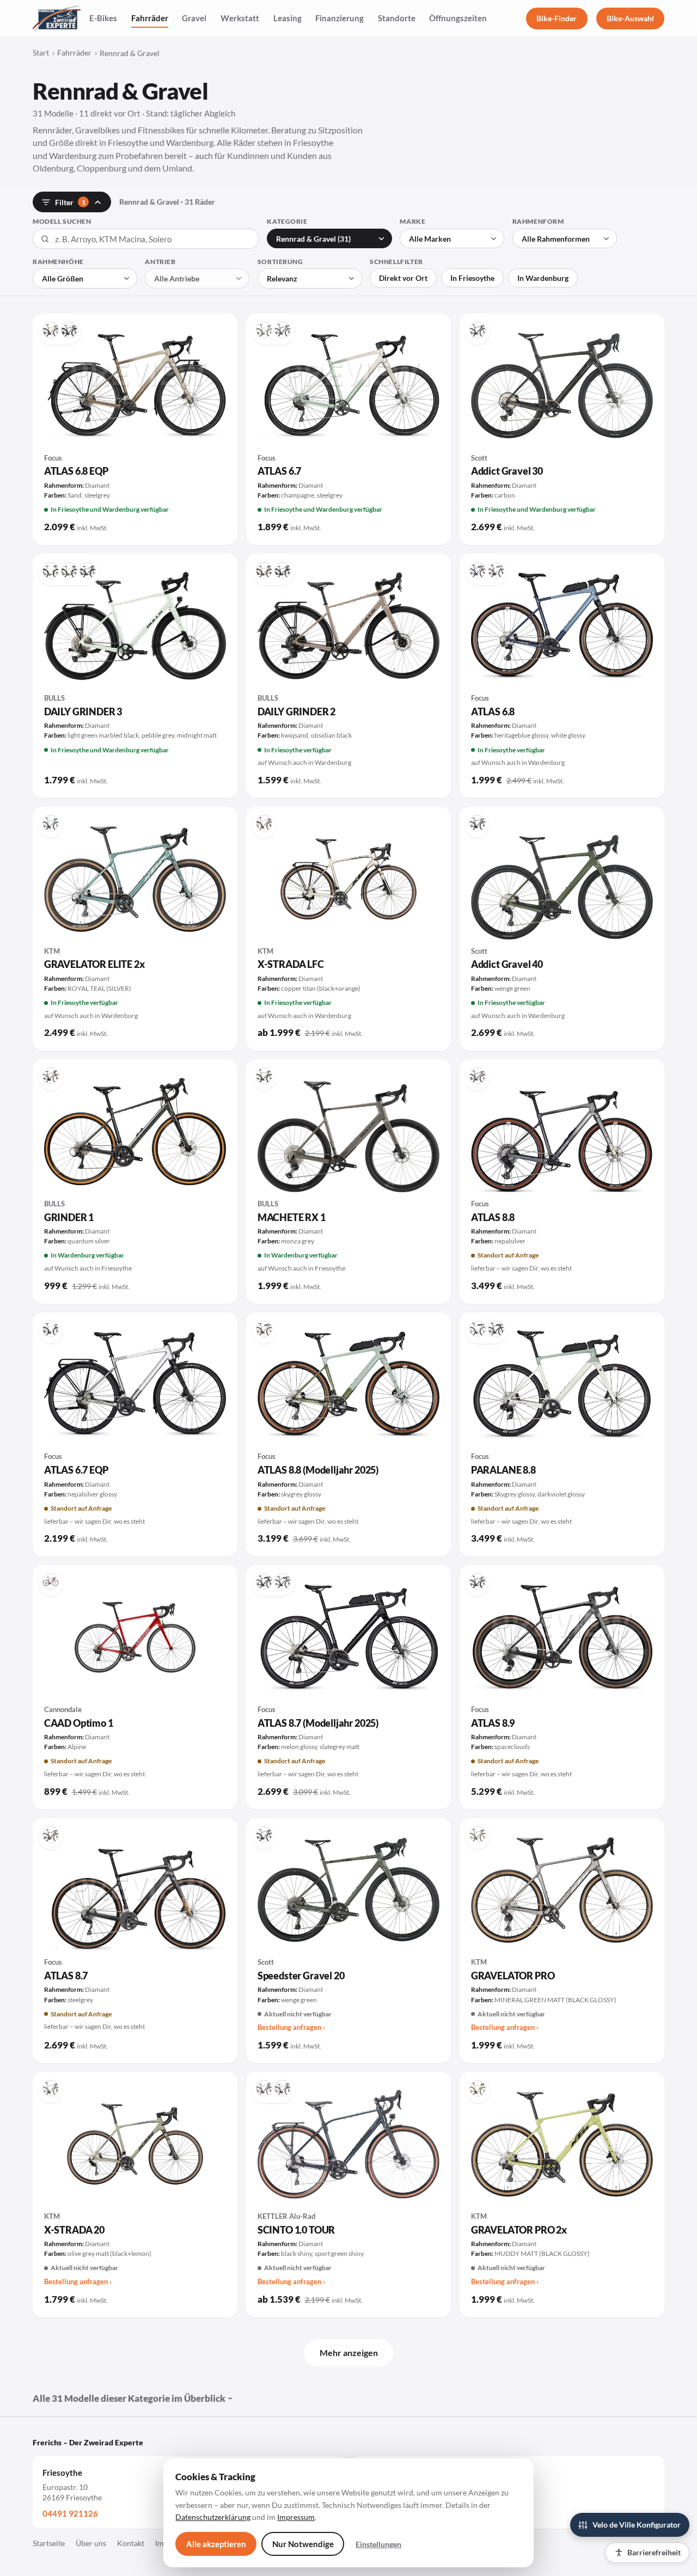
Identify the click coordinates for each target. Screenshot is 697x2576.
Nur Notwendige (303, 2544)
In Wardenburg (543, 278)
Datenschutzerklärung (213, 2517)
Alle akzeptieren (216, 2544)
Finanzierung (340, 18)
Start (41, 53)
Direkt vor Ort (403, 278)
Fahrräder (150, 18)
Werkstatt (240, 18)
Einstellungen (378, 2544)
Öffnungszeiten (458, 18)
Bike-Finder (557, 18)
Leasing (288, 18)
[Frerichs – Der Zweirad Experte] (57, 19)
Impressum (296, 2517)
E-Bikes (103, 18)
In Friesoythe (472, 278)
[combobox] (146, 239)
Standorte (397, 18)
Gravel (194, 18)
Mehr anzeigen (349, 2353)
